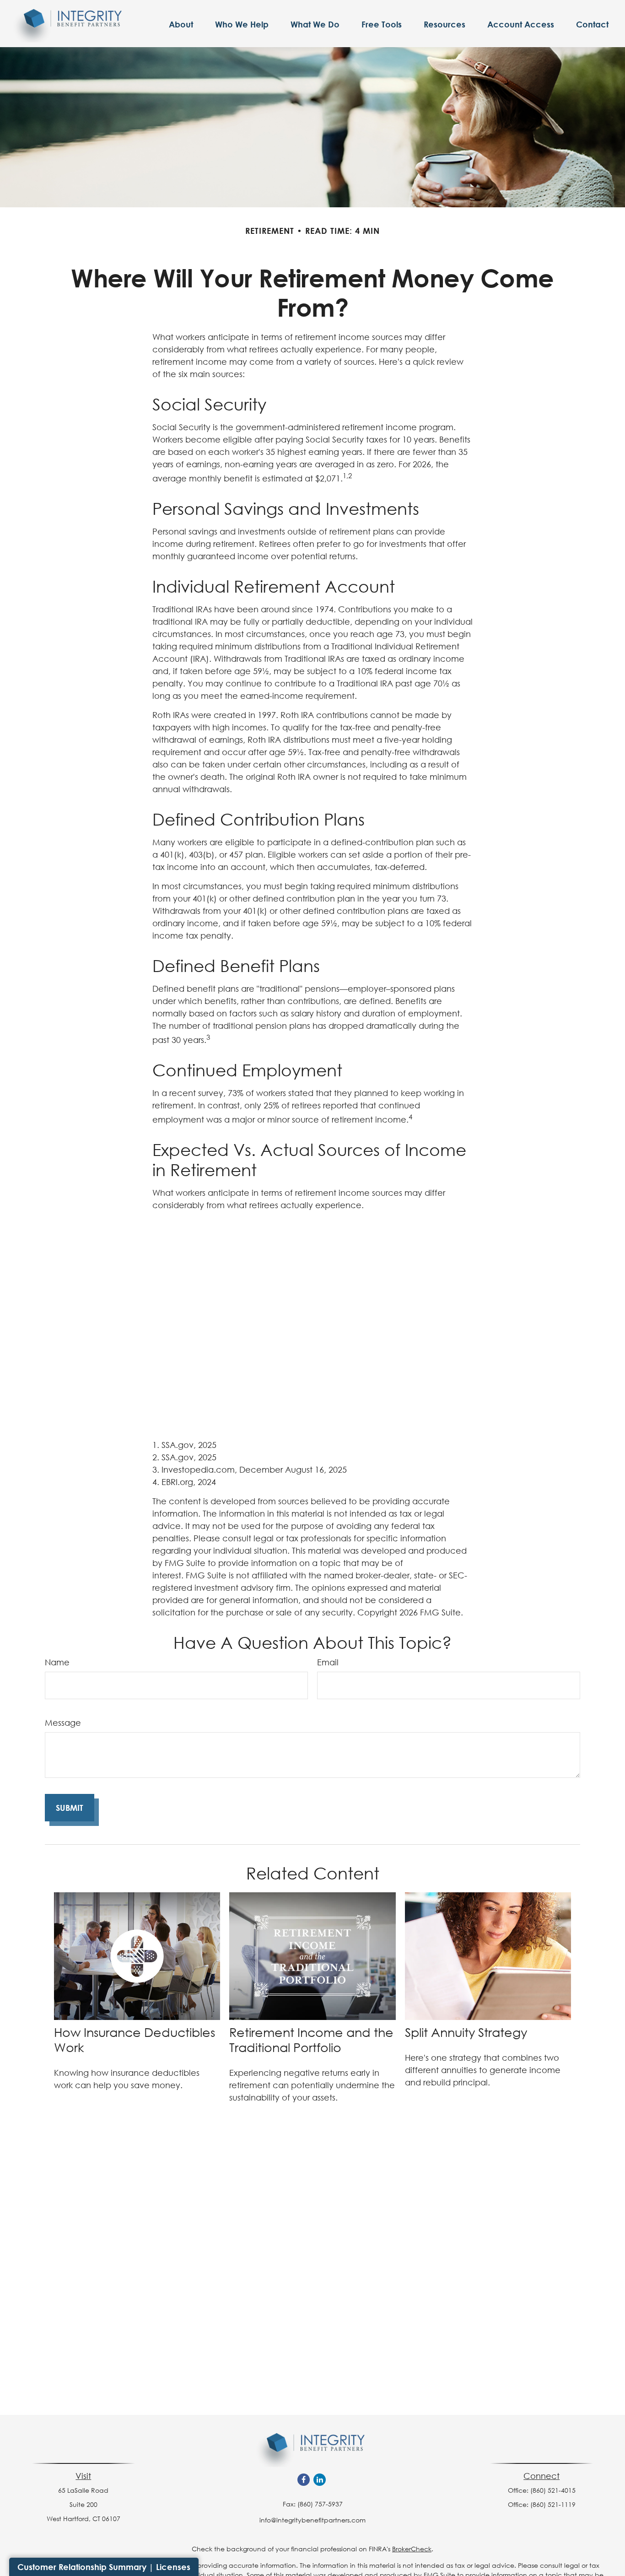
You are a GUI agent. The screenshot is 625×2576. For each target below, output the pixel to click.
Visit (83, 2476)
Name (57, 1662)
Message (63, 1723)
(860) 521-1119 (553, 2504)
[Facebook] (304, 2480)
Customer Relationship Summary (82, 2567)
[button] (181, 24)
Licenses (173, 2567)
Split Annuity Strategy (466, 2032)
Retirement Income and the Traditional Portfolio (311, 2039)
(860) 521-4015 (553, 2490)
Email (328, 1662)
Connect (541, 2476)
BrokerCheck (412, 2549)
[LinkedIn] (320, 2480)
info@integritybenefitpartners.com (312, 2520)
